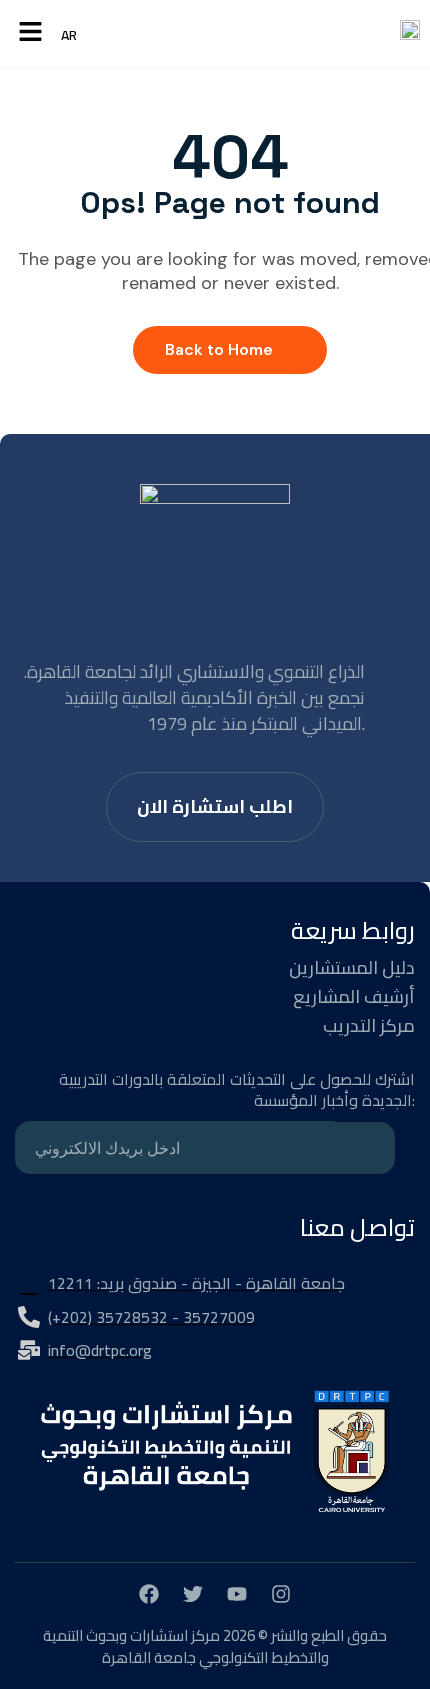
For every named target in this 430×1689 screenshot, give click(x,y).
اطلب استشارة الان (215, 806)
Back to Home (219, 349)
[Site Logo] (410, 33)
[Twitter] (193, 1594)
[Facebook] (149, 1594)
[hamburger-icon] (30, 33)
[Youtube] (237, 1594)
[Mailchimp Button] (365, 1148)
